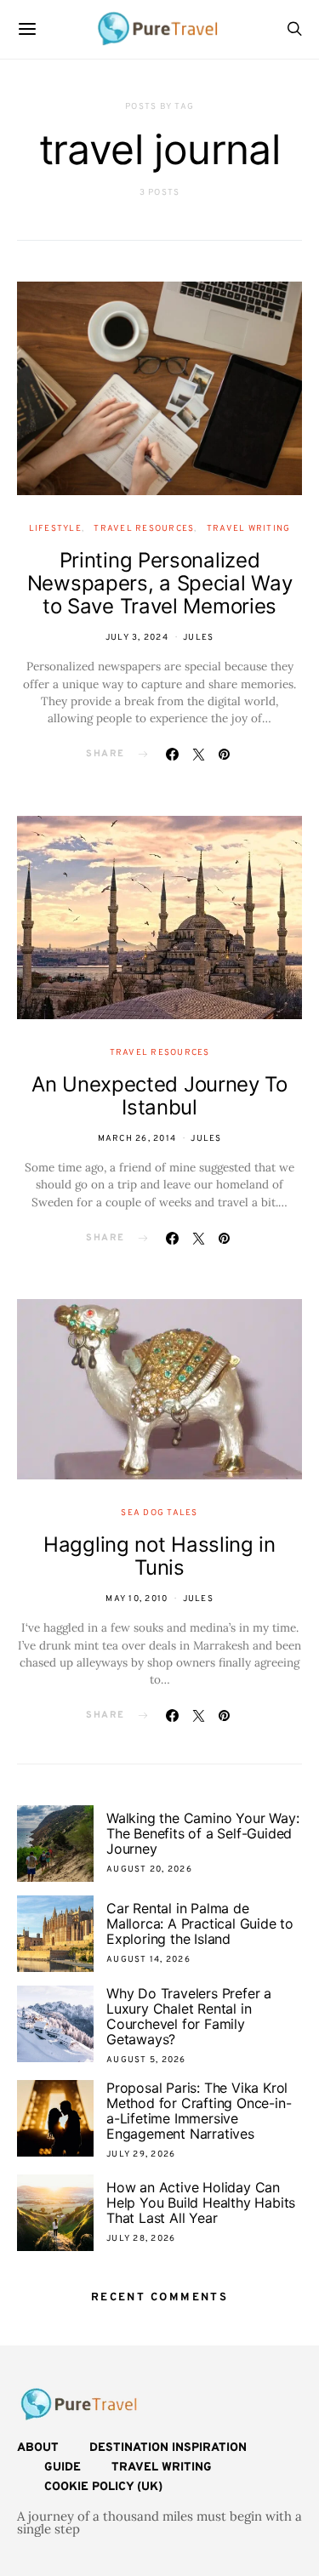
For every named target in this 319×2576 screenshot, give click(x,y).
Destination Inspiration (168, 2448)
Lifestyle (55, 529)
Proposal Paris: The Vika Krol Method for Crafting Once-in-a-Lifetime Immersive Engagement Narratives (199, 2111)
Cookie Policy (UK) (103, 2487)
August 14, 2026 (148, 1960)
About (38, 2448)
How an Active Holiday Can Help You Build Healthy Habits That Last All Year (201, 2203)
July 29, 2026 (141, 2154)
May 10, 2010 (137, 1599)
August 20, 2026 (149, 1869)
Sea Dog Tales (159, 1513)
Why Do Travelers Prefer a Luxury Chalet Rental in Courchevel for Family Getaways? (189, 2016)
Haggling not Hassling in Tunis (159, 1556)
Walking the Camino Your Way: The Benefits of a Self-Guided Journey (202, 1833)
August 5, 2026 (146, 2060)
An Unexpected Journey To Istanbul (159, 1096)
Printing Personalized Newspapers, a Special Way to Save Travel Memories (160, 583)
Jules (198, 638)
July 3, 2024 (137, 638)
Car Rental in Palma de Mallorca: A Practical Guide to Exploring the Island (200, 1923)
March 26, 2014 (137, 1139)
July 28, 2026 (141, 2239)
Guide (63, 2468)
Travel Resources (144, 529)
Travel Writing (249, 529)
